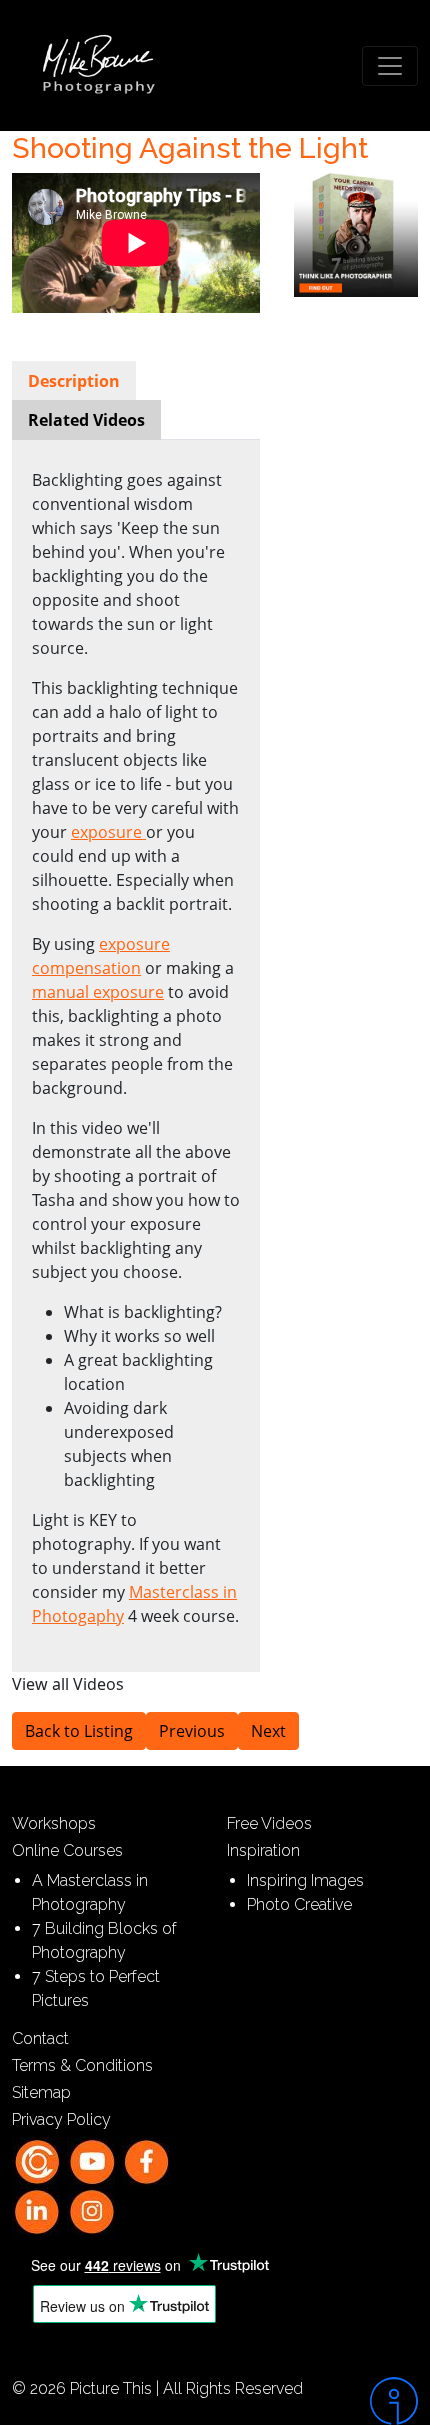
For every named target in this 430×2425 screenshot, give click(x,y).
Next (268, 1731)
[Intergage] (377, 2401)
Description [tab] (74, 381)
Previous (192, 1731)
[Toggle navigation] (390, 66)
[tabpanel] (136, 1048)
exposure (108, 832)
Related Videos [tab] (86, 420)
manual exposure (98, 992)
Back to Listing (79, 1731)
